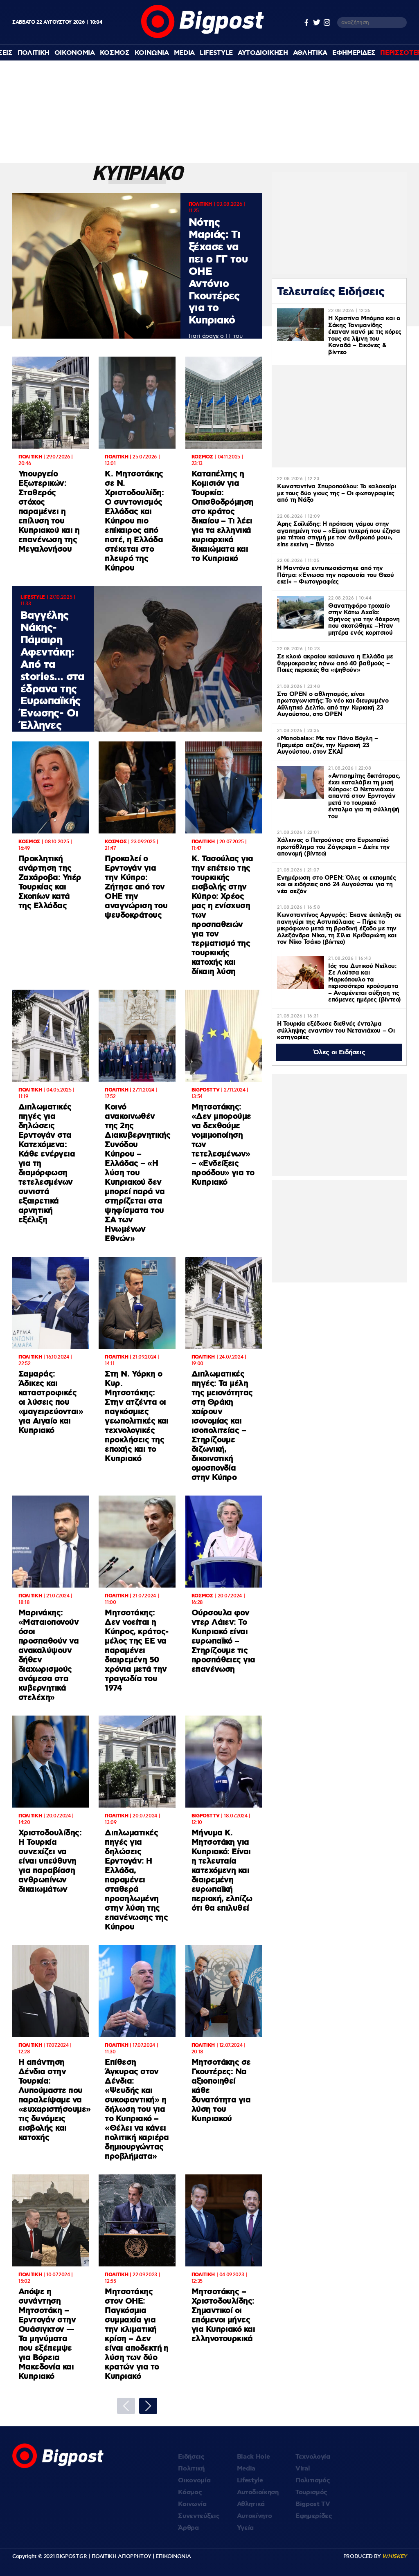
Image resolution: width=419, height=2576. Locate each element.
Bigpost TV (313, 2504)
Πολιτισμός (313, 2481)
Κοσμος (115, 53)
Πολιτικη (34, 53)
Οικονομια (75, 53)
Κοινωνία (192, 2504)
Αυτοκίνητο (255, 2516)
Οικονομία (194, 2481)
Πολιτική (191, 2469)
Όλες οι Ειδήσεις (339, 1052)
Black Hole (253, 2457)
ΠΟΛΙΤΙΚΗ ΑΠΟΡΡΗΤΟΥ (122, 2556)
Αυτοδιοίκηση (258, 2492)
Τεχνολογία (313, 2457)
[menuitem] (34, 53)
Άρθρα (188, 2528)
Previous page (126, 2406)
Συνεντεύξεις (199, 2516)
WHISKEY (394, 2556)
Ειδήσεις (191, 2457)
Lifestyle (216, 53)
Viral (303, 2469)
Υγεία (245, 2528)
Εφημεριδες (354, 53)
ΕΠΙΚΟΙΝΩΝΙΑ (173, 2556)
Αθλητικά (251, 2504)
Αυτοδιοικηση (263, 53)
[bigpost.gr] (203, 36)
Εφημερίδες (314, 2516)
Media (184, 53)
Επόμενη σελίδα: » (148, 2406)
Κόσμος (190, 2492)
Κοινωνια (152, 53)
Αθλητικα (310, 53)
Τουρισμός (311, 2492)
